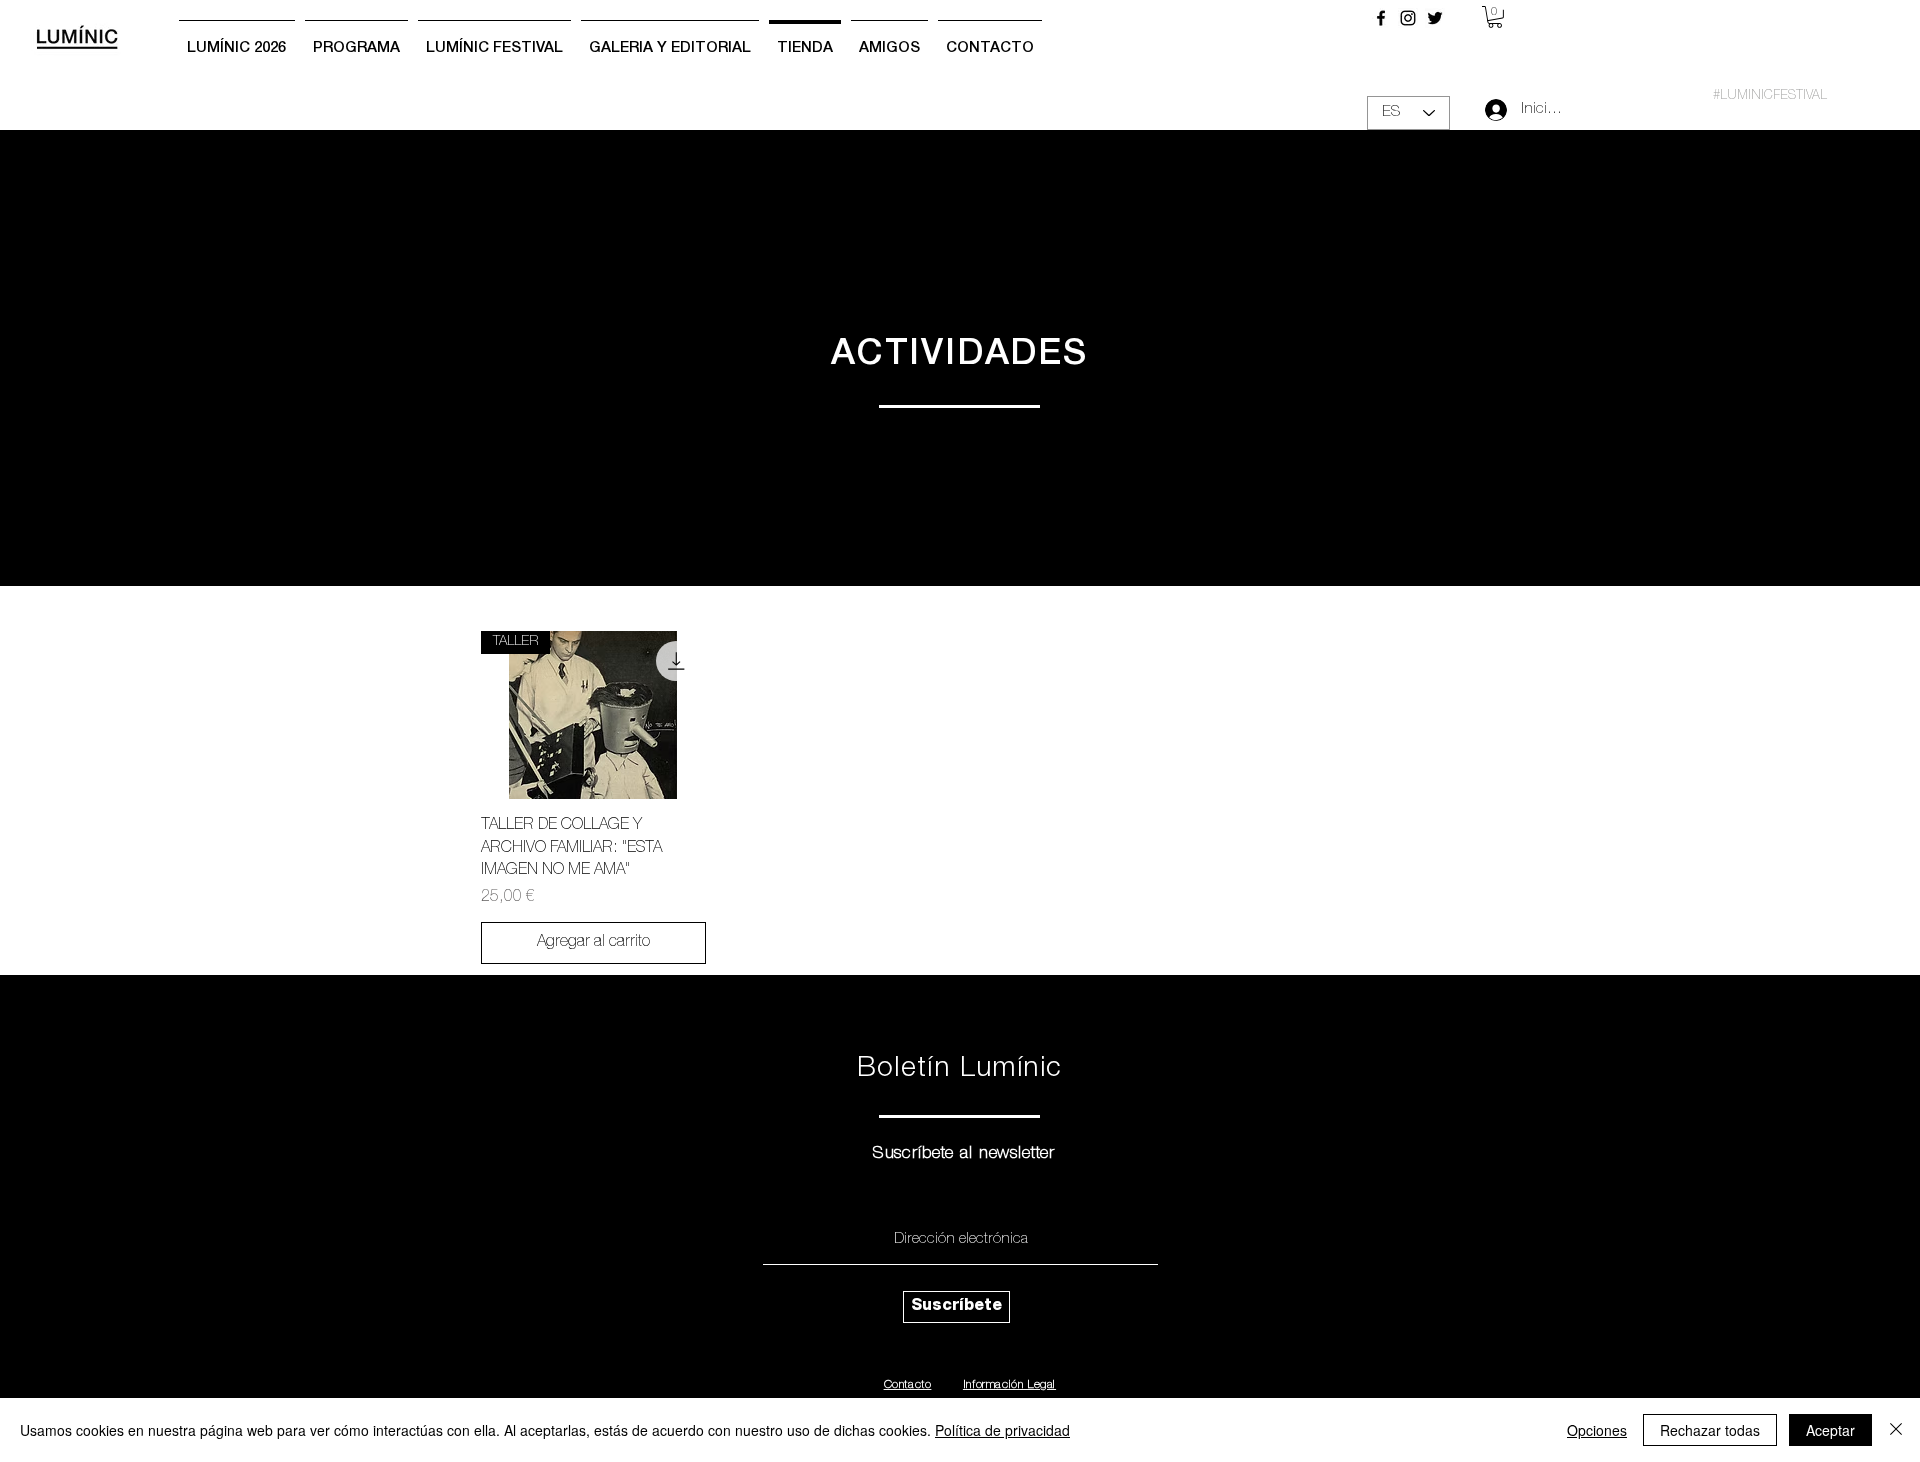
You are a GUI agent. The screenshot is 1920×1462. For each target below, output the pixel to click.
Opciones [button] (1597, 1430)
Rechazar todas (1710, 1430)
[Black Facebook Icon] (1381, 18)
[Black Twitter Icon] (1435, 18)
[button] (1495, 17)
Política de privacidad (1002, 1430)
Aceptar (1830, 1430)
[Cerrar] (1896, 1430)
